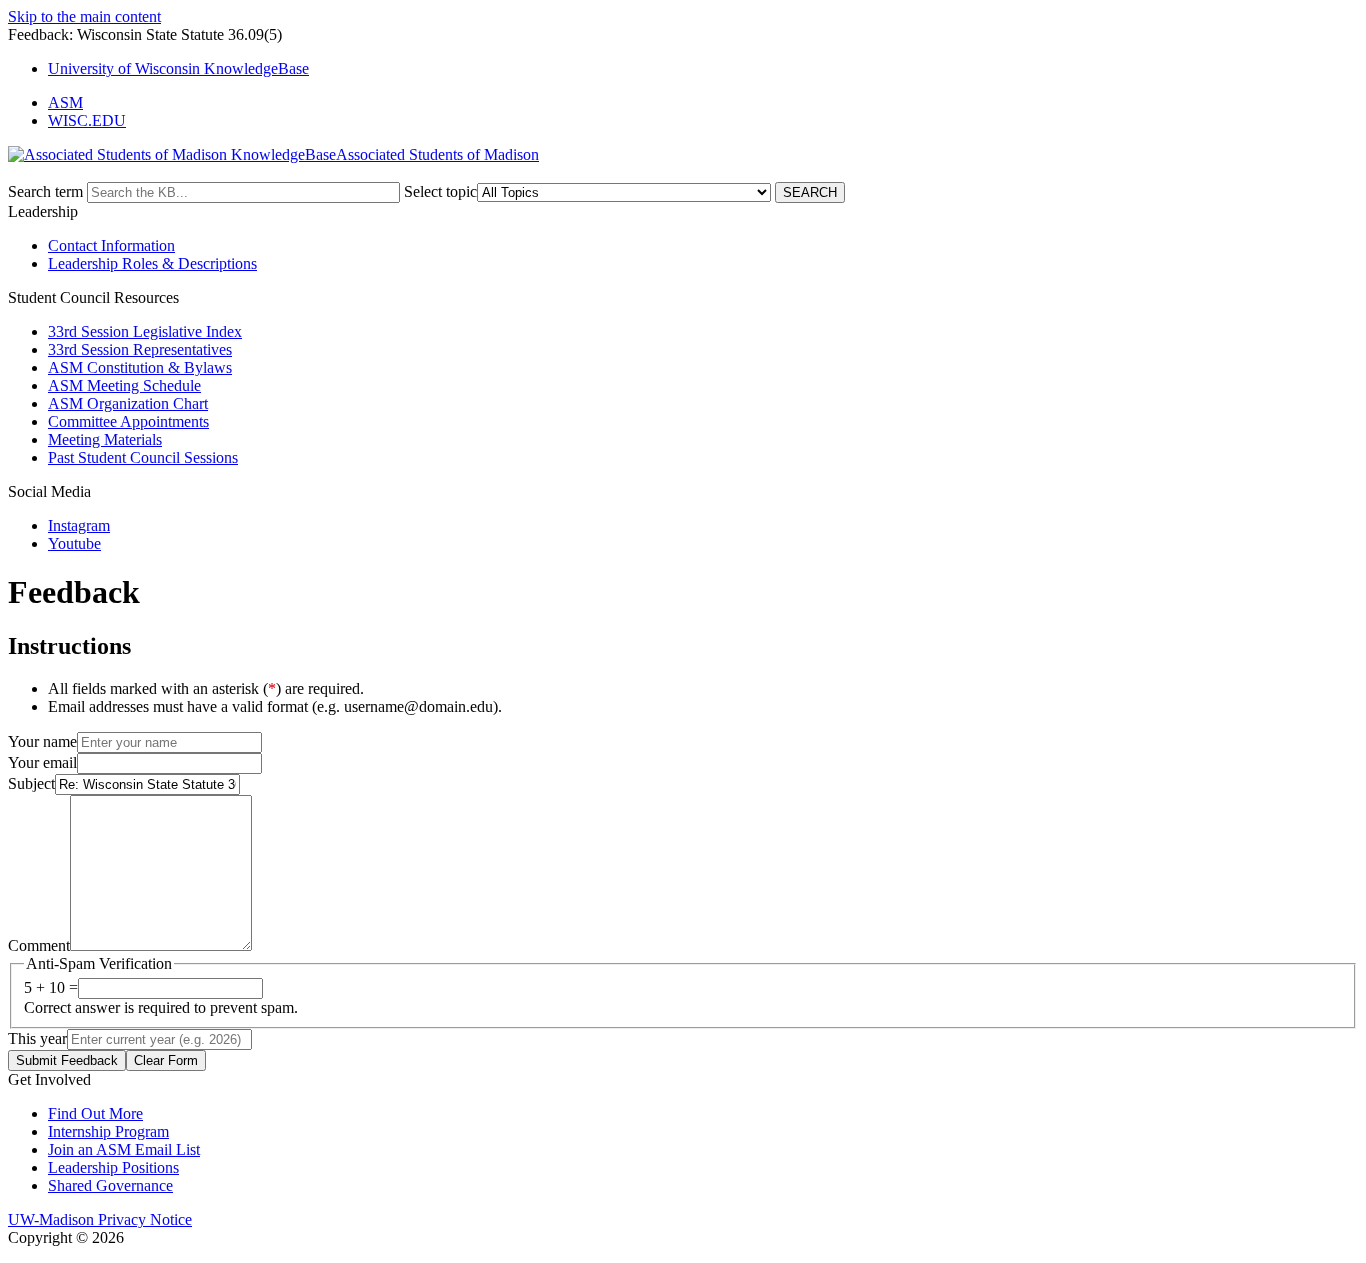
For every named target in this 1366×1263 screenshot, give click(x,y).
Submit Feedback (67, 1060)
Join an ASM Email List (124, 1149)
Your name (42, 741)
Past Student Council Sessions (143, 457)
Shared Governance (110, 1185)
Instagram (79, 525)
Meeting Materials (105, 439)
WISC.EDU (87, 120)
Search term (45, 191)
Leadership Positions (113, 1167)
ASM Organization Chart (128, 403)
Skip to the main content (84, 16)
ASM (65, 102)
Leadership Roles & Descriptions (152, 263)
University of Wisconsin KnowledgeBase (178, 68)
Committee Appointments (128, 421)
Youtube (74, 543)
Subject (31, 783)
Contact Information (111, 245)
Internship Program (108, 1131)
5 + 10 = (51, 987)
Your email (42, 762)
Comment (39, 945)
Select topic (440, 191)
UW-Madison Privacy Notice (100, 1219)
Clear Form (166, 1060)
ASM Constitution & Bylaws (140, 367)
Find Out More (95, 1113)
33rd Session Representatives (140, 349)
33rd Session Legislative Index (145, 331)
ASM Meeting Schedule (124, 385)
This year (37, 1038)
